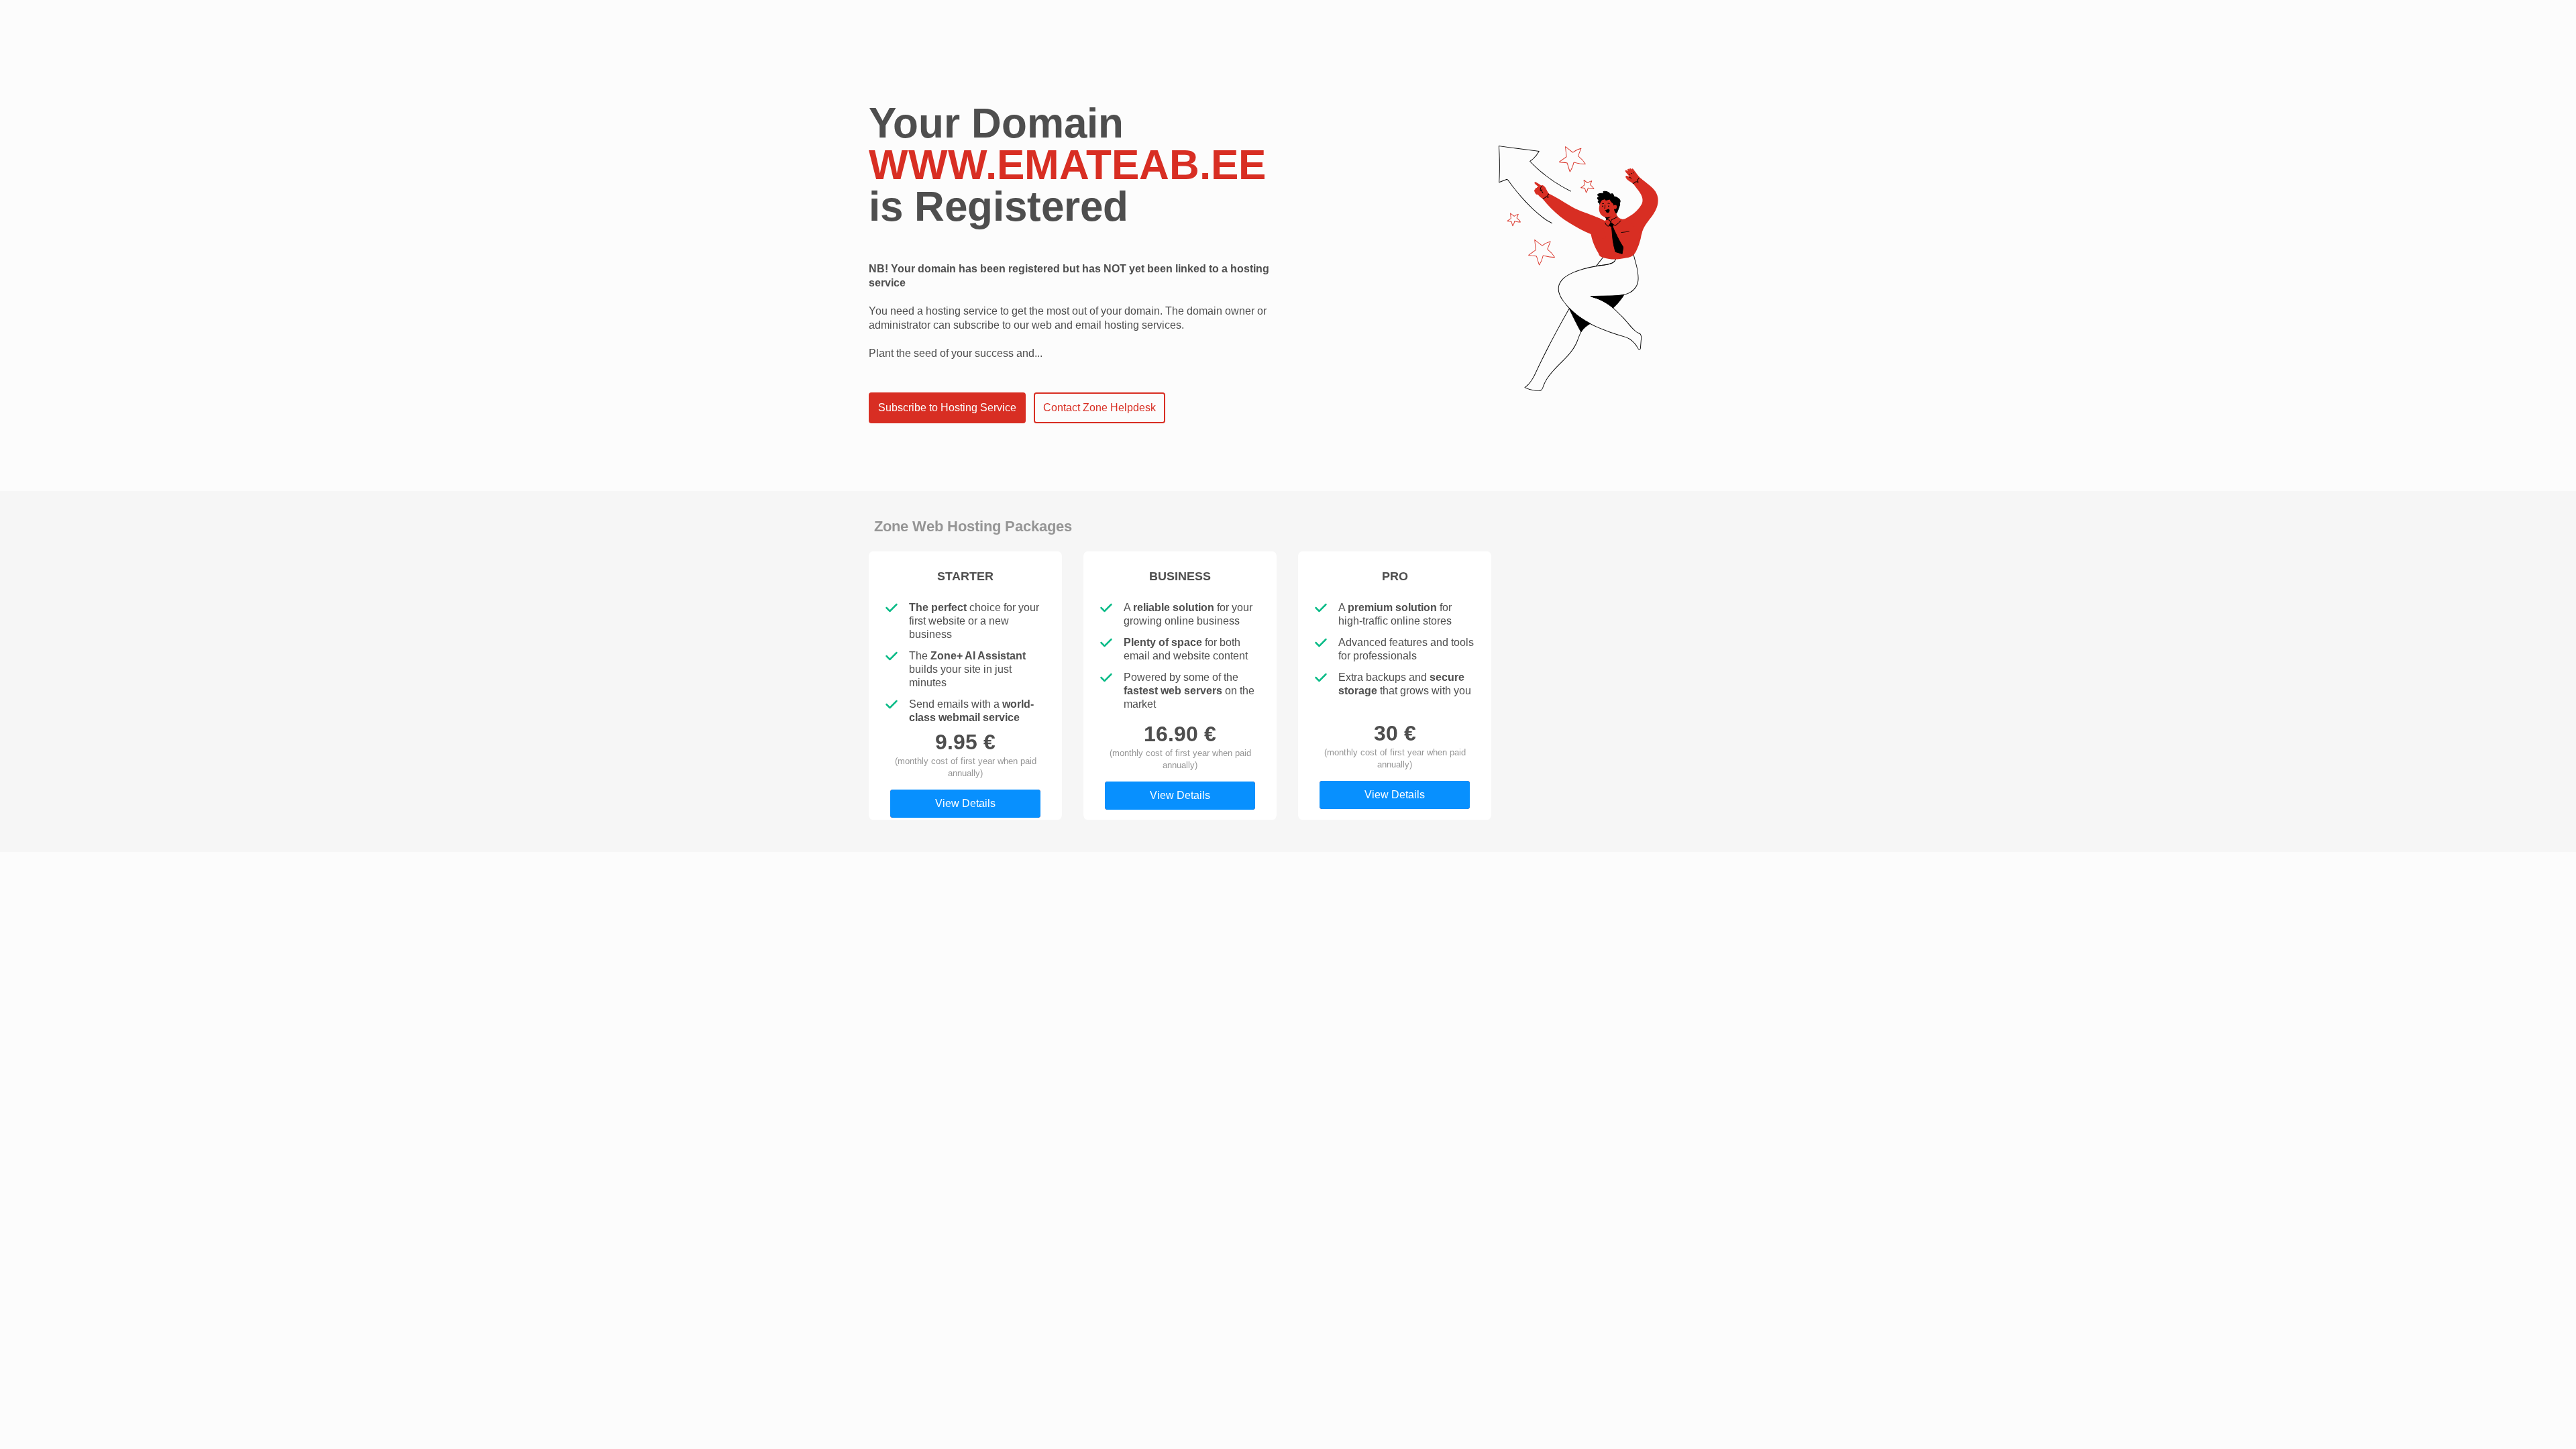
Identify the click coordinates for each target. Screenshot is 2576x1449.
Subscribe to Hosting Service (947, 408)
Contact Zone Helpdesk (1099, 408)
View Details (965, 803)
